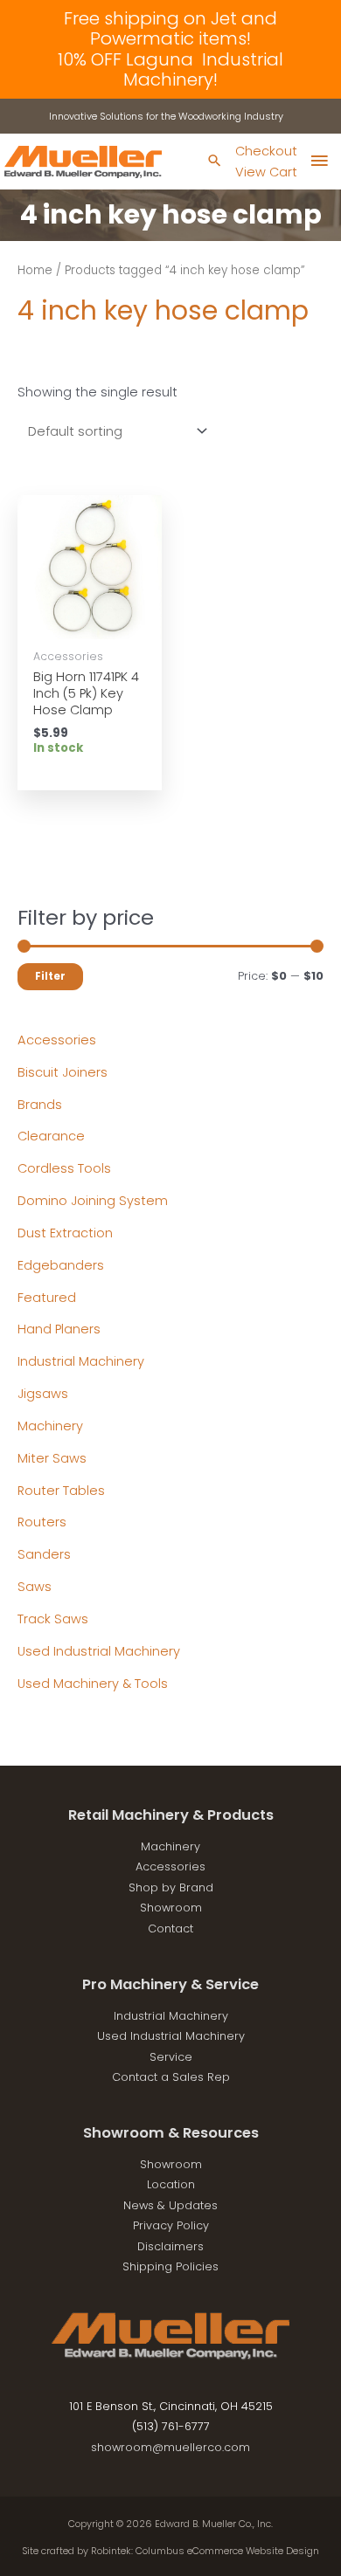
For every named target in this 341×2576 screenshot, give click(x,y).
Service (171, 2057)
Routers (42, 1522)
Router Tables (61, 1491)
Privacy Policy (171, 2225)
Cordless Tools (64, 1168)
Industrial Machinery (81, 1361)
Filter (50, 976)
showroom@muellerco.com (170, 2447)
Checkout (266, 151)
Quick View (90, 623)
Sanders (44, 1554)
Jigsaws (43, 1394)
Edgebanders (61, 1265)
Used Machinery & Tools (93, 1684)
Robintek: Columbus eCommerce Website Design (205, 2551)
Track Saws (53, 1619)
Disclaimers (170, 2246)
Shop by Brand (171, 1887)
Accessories (57, 1040)
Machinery (50, 1426)
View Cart (266, 172)
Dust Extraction (65, 1233)
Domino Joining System (93, 1201)
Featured (47, 1298)
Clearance (51, 1136)
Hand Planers (59, 1329)
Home (35, 270)
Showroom (171, 1908)
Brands (40, 1105)
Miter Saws (52, 1458)
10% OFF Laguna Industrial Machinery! (170, 69)
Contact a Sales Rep (171, 2077)
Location (171, 2184)
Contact (170, 1929)
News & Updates (170, 2205)
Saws (35, 1587)
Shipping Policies (170, 2266)
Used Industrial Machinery (99, 1651)
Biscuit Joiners (63, 1072)
